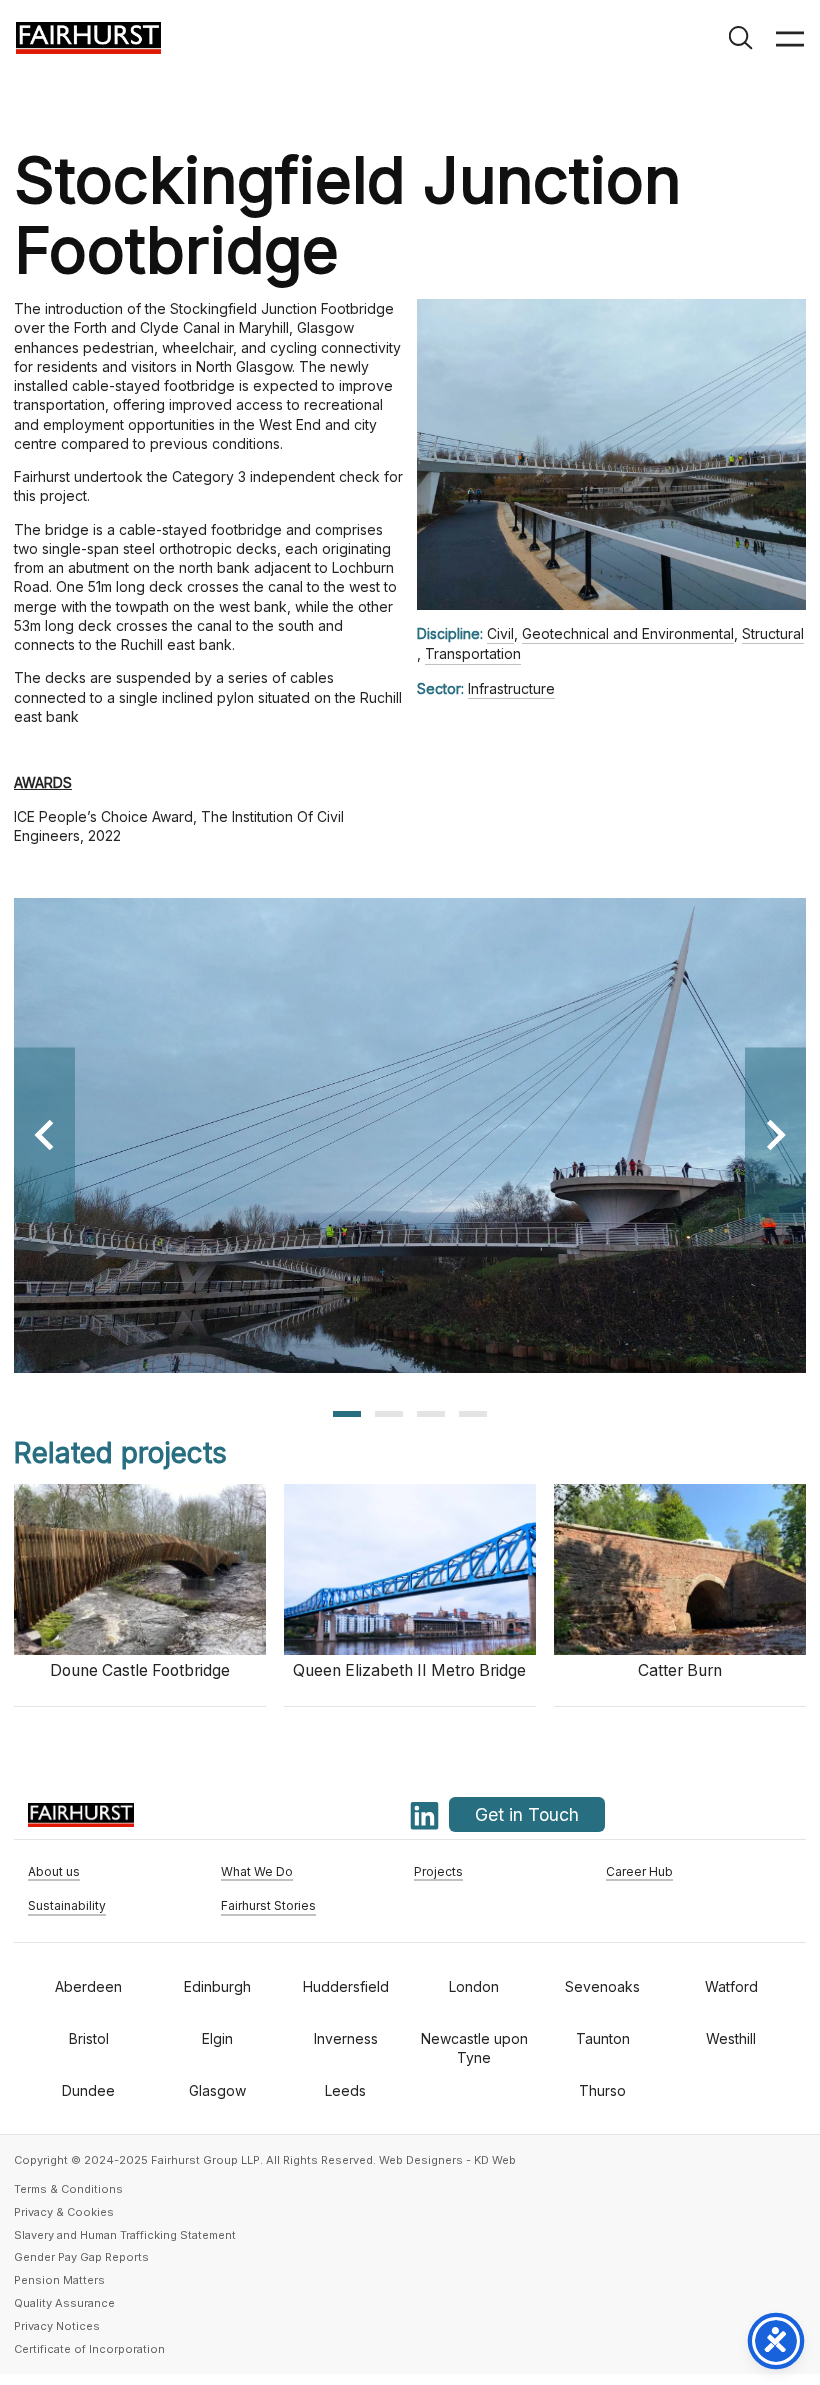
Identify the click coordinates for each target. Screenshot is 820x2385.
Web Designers (421, 2160)
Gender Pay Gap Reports (81, 2257)
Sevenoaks (602, 1986)
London (474, 1986)
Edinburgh (217, 1986)
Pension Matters (59, 2280)
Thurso (602, 2090)
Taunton (603, 2038)
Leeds (345, 2090)
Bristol (89, 2038)
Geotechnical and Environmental (628, 633)
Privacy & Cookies (64, 2212)
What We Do (257, 1872)
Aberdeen (88, 1986)
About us (54, 1872)
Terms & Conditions (68, 2189)
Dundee (88, 2090)
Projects (438, 1872)
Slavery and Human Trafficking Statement (125, 2235)
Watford (731, 1986)
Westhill (731, 2038)
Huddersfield (346, 1986)
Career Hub (639, 1872)
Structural (773, 633)
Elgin (217, 2038)
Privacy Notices (57, 2326)
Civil (500, 633)
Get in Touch (527, 1814)
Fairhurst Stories (268, 1906)
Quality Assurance (64, 2303)
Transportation (473, 653)
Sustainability (67, 1906)
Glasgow (217, 2090)
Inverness (346, 2038)
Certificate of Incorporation (89, 2349)
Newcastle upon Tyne (474, 2048)
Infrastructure (511, 688)
